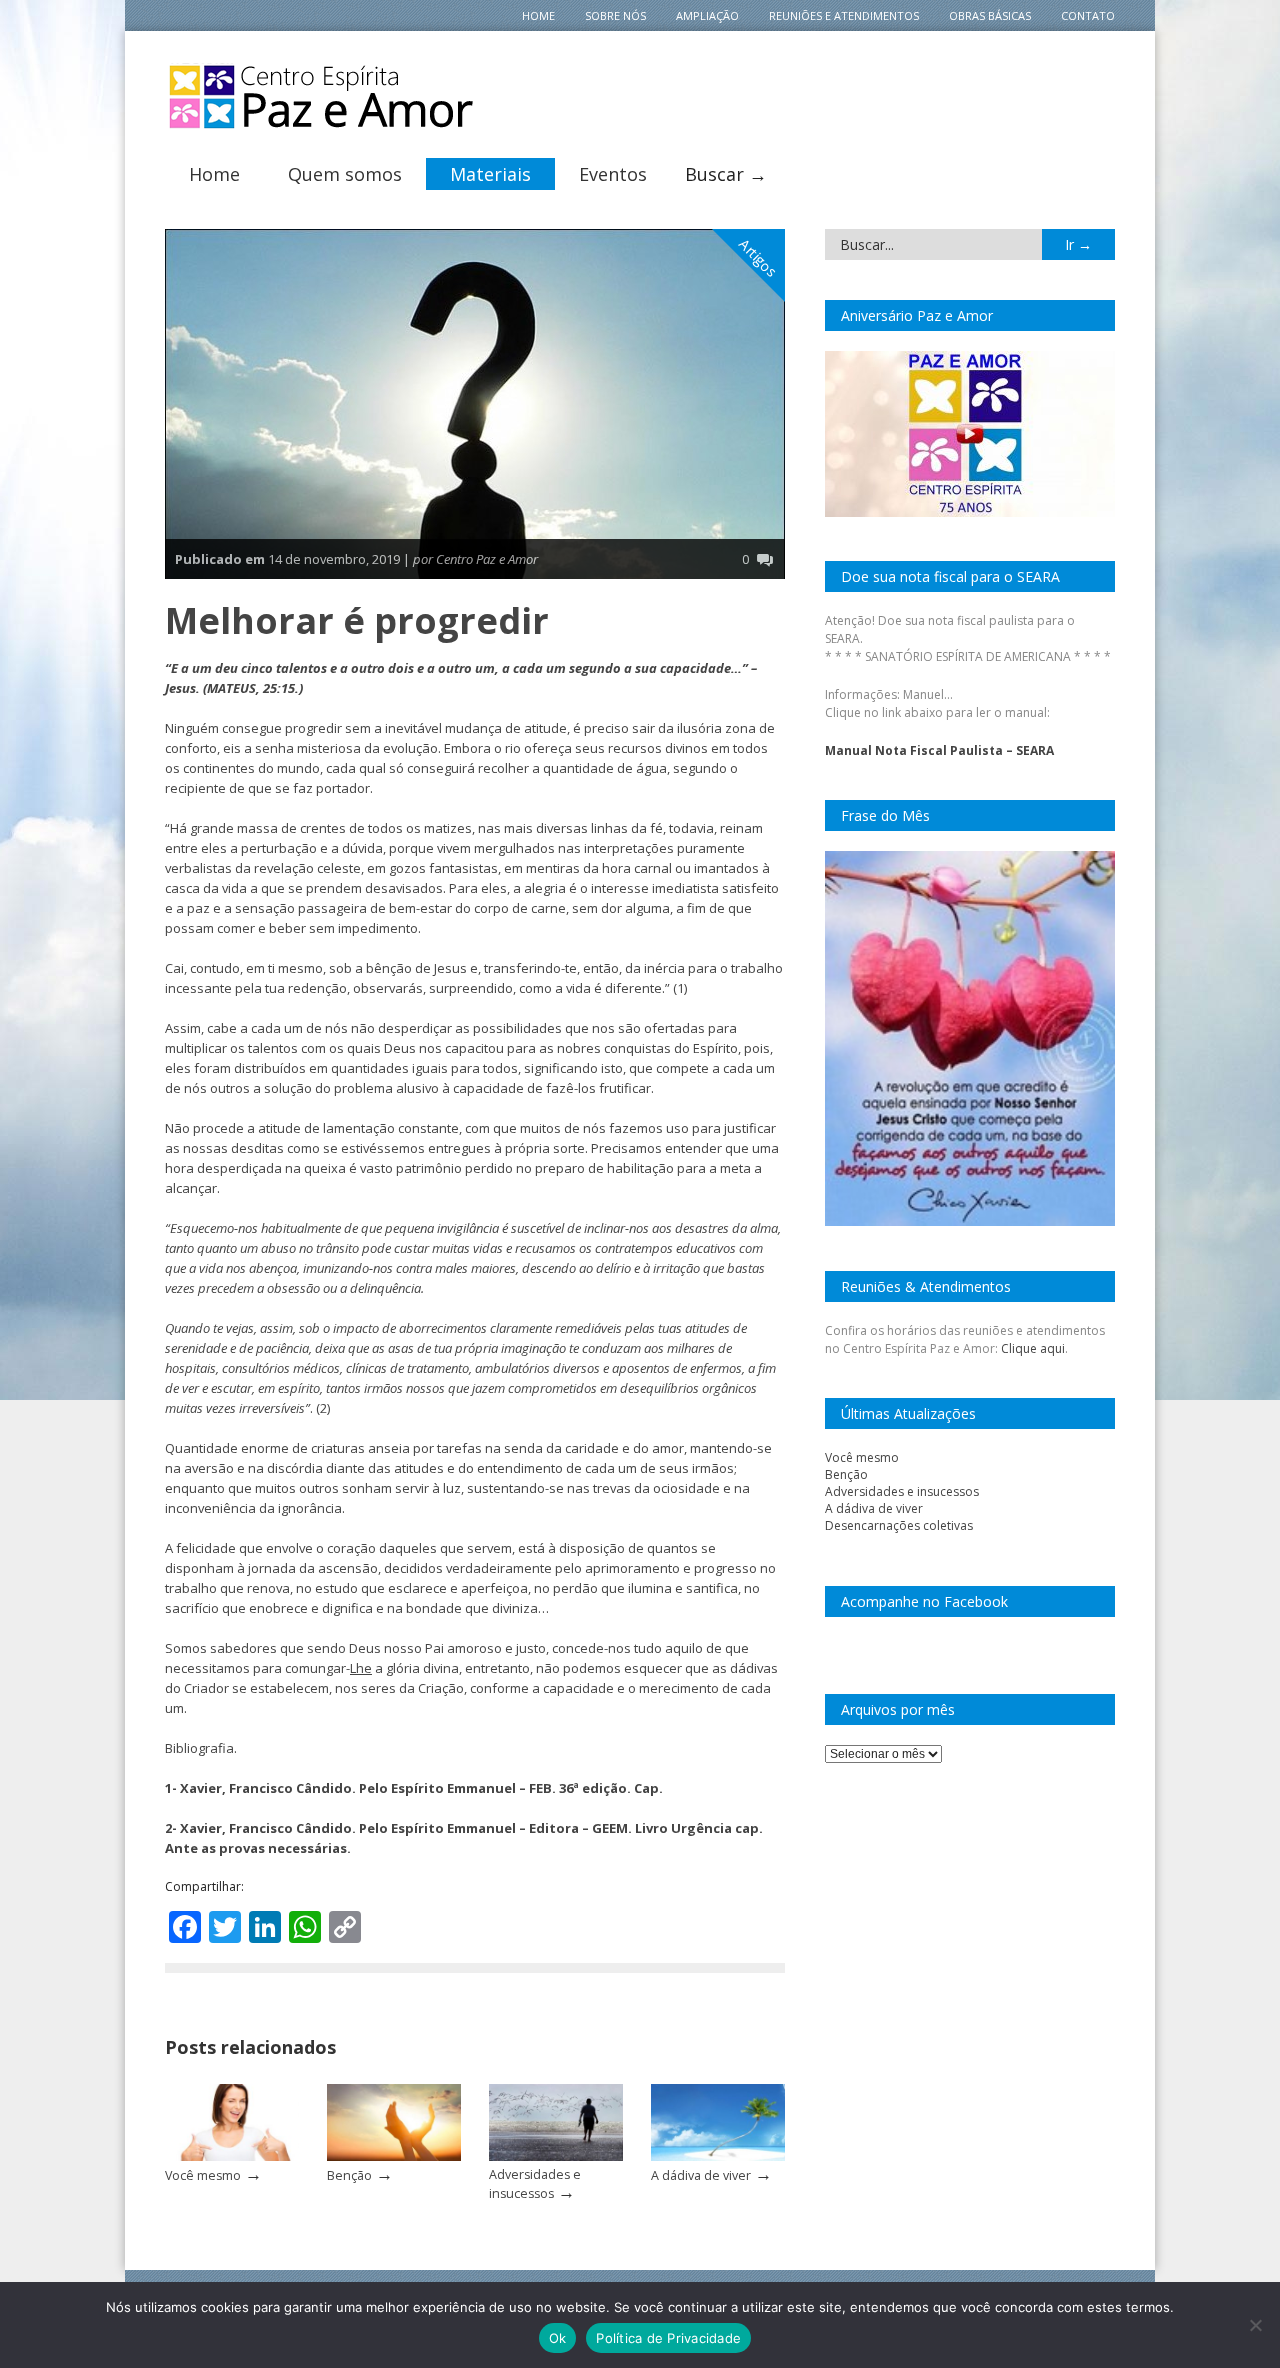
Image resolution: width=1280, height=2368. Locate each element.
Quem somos (345, 174)
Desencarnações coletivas (899, 1525)
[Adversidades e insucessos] (556, 2156)
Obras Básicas (990, 15)
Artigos (759, 258)
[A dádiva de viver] (718, 2156)
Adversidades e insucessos (902, 1491)
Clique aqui (1033, 1348)
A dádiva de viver (701, 2175)
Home (538, 15)
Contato (1088, 15)
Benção (349, 2175)
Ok (558, 2338)
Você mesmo (203, 2175)
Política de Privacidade (668, 2338)
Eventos (613, 174)
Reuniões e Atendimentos (844, 15)
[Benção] (394, 2156)
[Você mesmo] (232, 2156)
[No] (1255, 2325)
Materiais (490, 174)
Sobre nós (615, 15)
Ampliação (707, 15)
